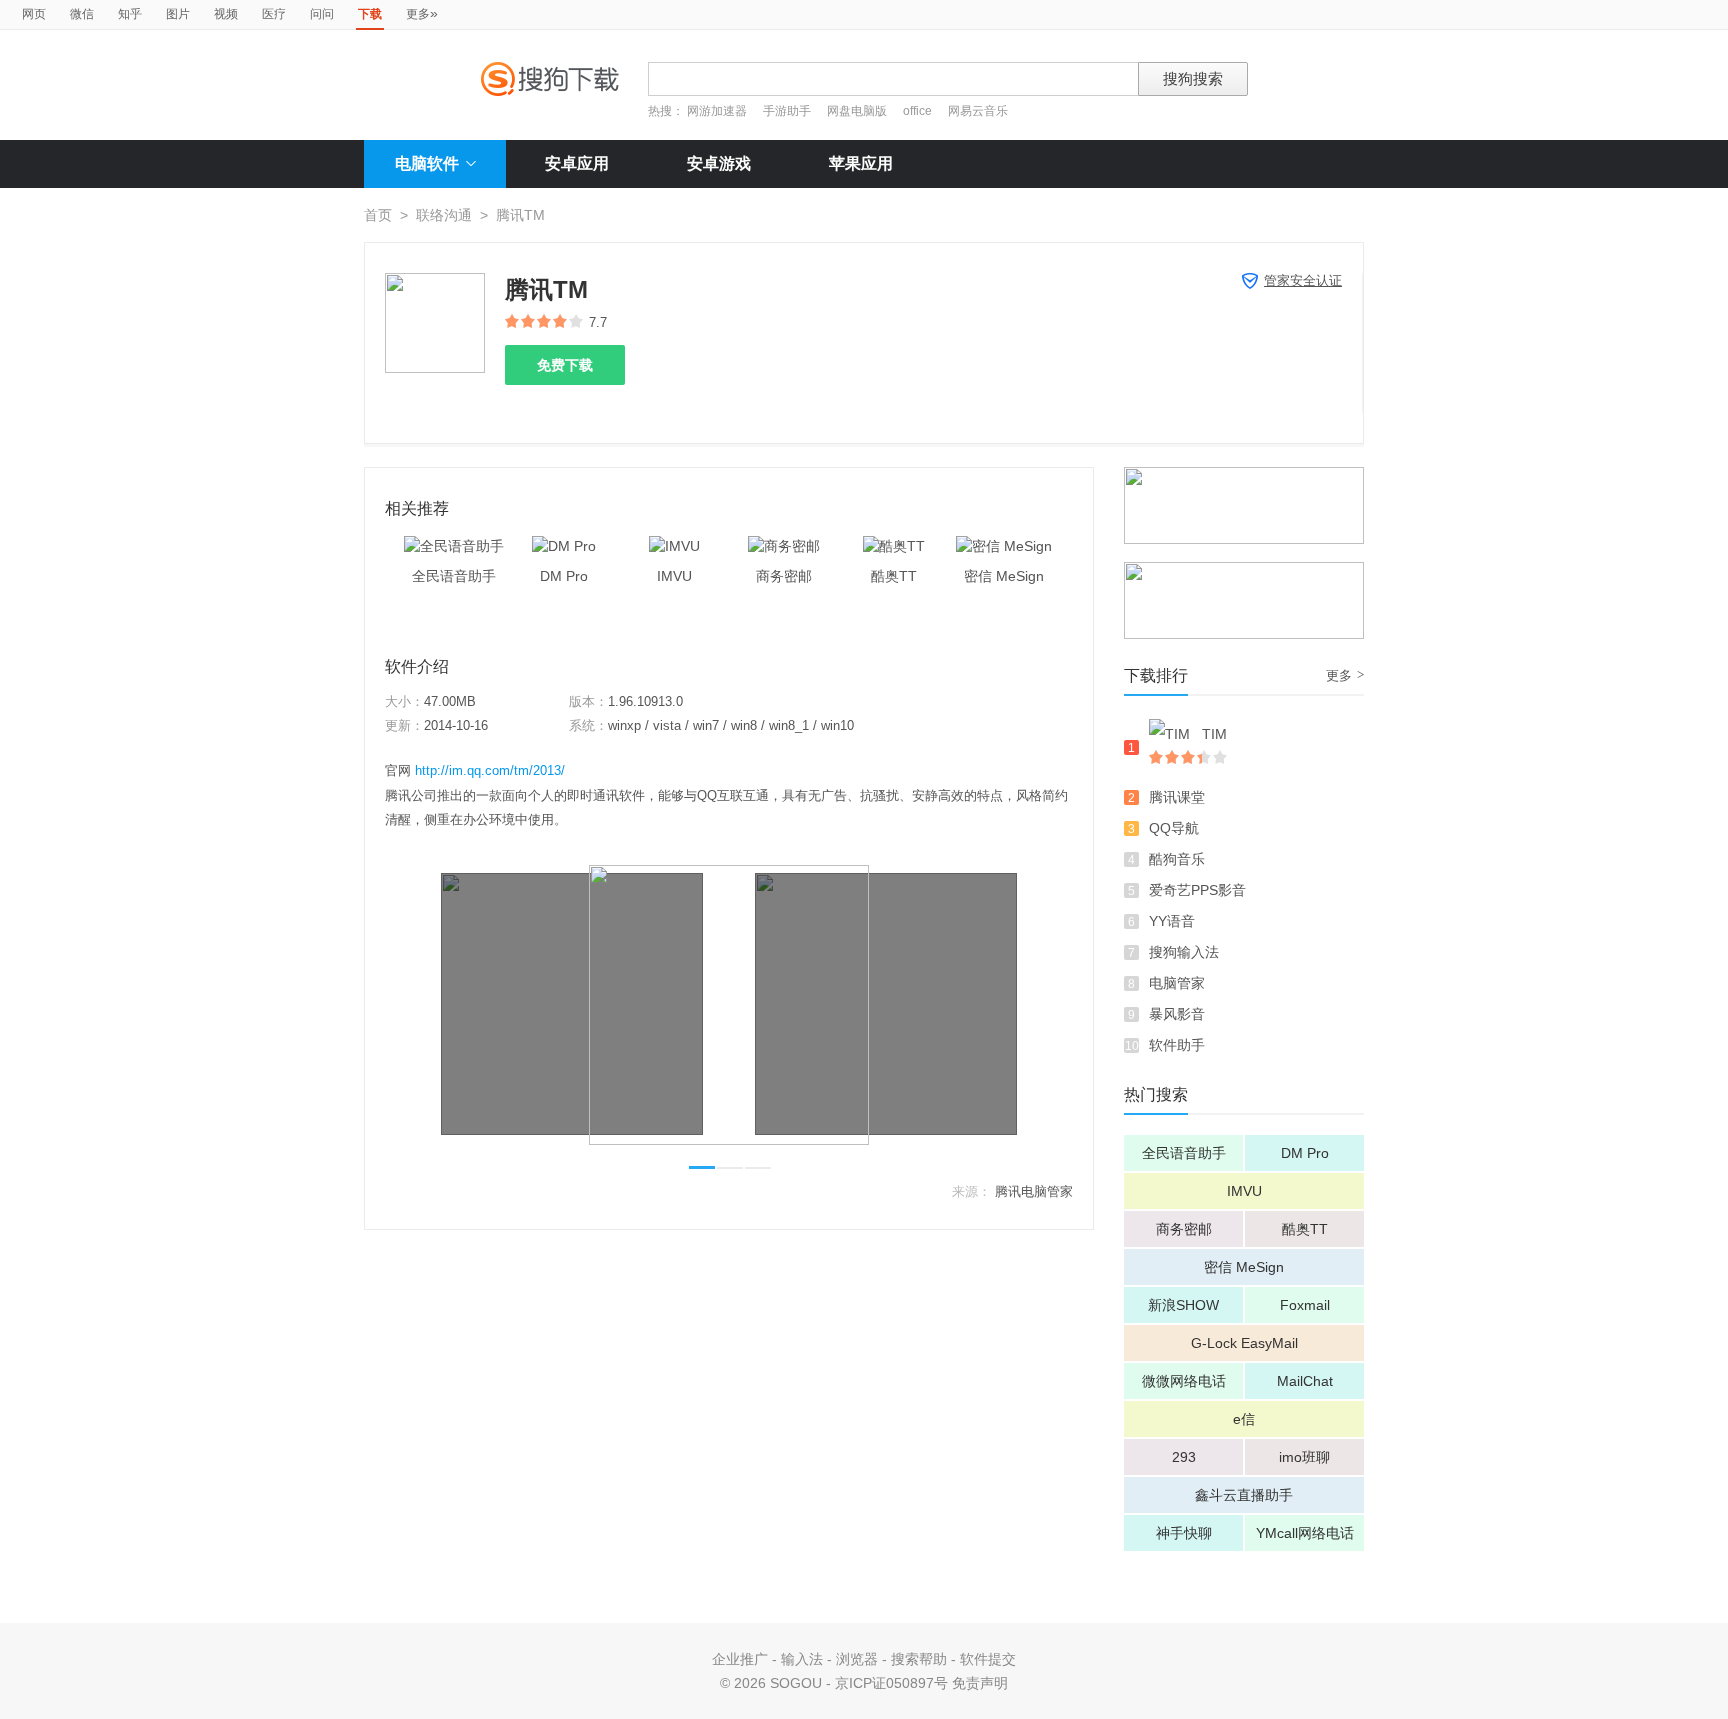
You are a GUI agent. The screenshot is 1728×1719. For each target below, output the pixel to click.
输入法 (802, 1659)
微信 (82, 14)
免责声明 (980, 1683)
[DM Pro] (564, 546)
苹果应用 (861, 163)
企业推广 (740, 1659)
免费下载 (565, 365)
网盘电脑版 (857, 111)
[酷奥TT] (894, 546)
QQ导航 (1174, 828)
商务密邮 (1184, 1229)
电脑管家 (1177, 983)
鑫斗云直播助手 (1244, 1495)
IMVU (1244, 1191)
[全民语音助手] (454, 546)
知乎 (130, 14)
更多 (422, 13)
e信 (1244, 1419)
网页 (34, 14)
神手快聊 (1184, 1533)
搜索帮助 (919, 1659)
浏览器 (857, 1659)
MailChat (1305, 1381)
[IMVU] (674, 546)
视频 (226, 14)
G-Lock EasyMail (1244, 1343)
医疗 (274, 14)
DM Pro (1305, 1153)
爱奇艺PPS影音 (1197, 890)
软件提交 (988, 1659)
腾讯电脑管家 (1034, 1191)
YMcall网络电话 (1305, 1533)
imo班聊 (1304, 1457)
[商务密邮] (784, 546)
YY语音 (1172, 921)
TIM (1214, 734)
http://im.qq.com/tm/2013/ (490, 770)
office (919, 111)
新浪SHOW (1183, 1305)
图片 (178, 14)
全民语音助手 (1184, 1153)
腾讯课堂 (1177, 797)
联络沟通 (444, 215)
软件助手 (1177, 1045)
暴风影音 (1177, 1014)
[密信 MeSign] (1004, 546)
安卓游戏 (719, 163)
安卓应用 (577, 163)
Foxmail (1305, 1305)
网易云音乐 (978, 111)
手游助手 (788, 111)
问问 (322, 14)
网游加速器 (717, 111)
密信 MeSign (1244, 1267)
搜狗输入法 (1184, 952)
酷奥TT (1305, 1229)
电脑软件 (427, 163)
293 (1184, 1457)
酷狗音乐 (1177, 859)
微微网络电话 (1184, 1381)
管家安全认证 (1303, 280)
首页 (378, 215)
